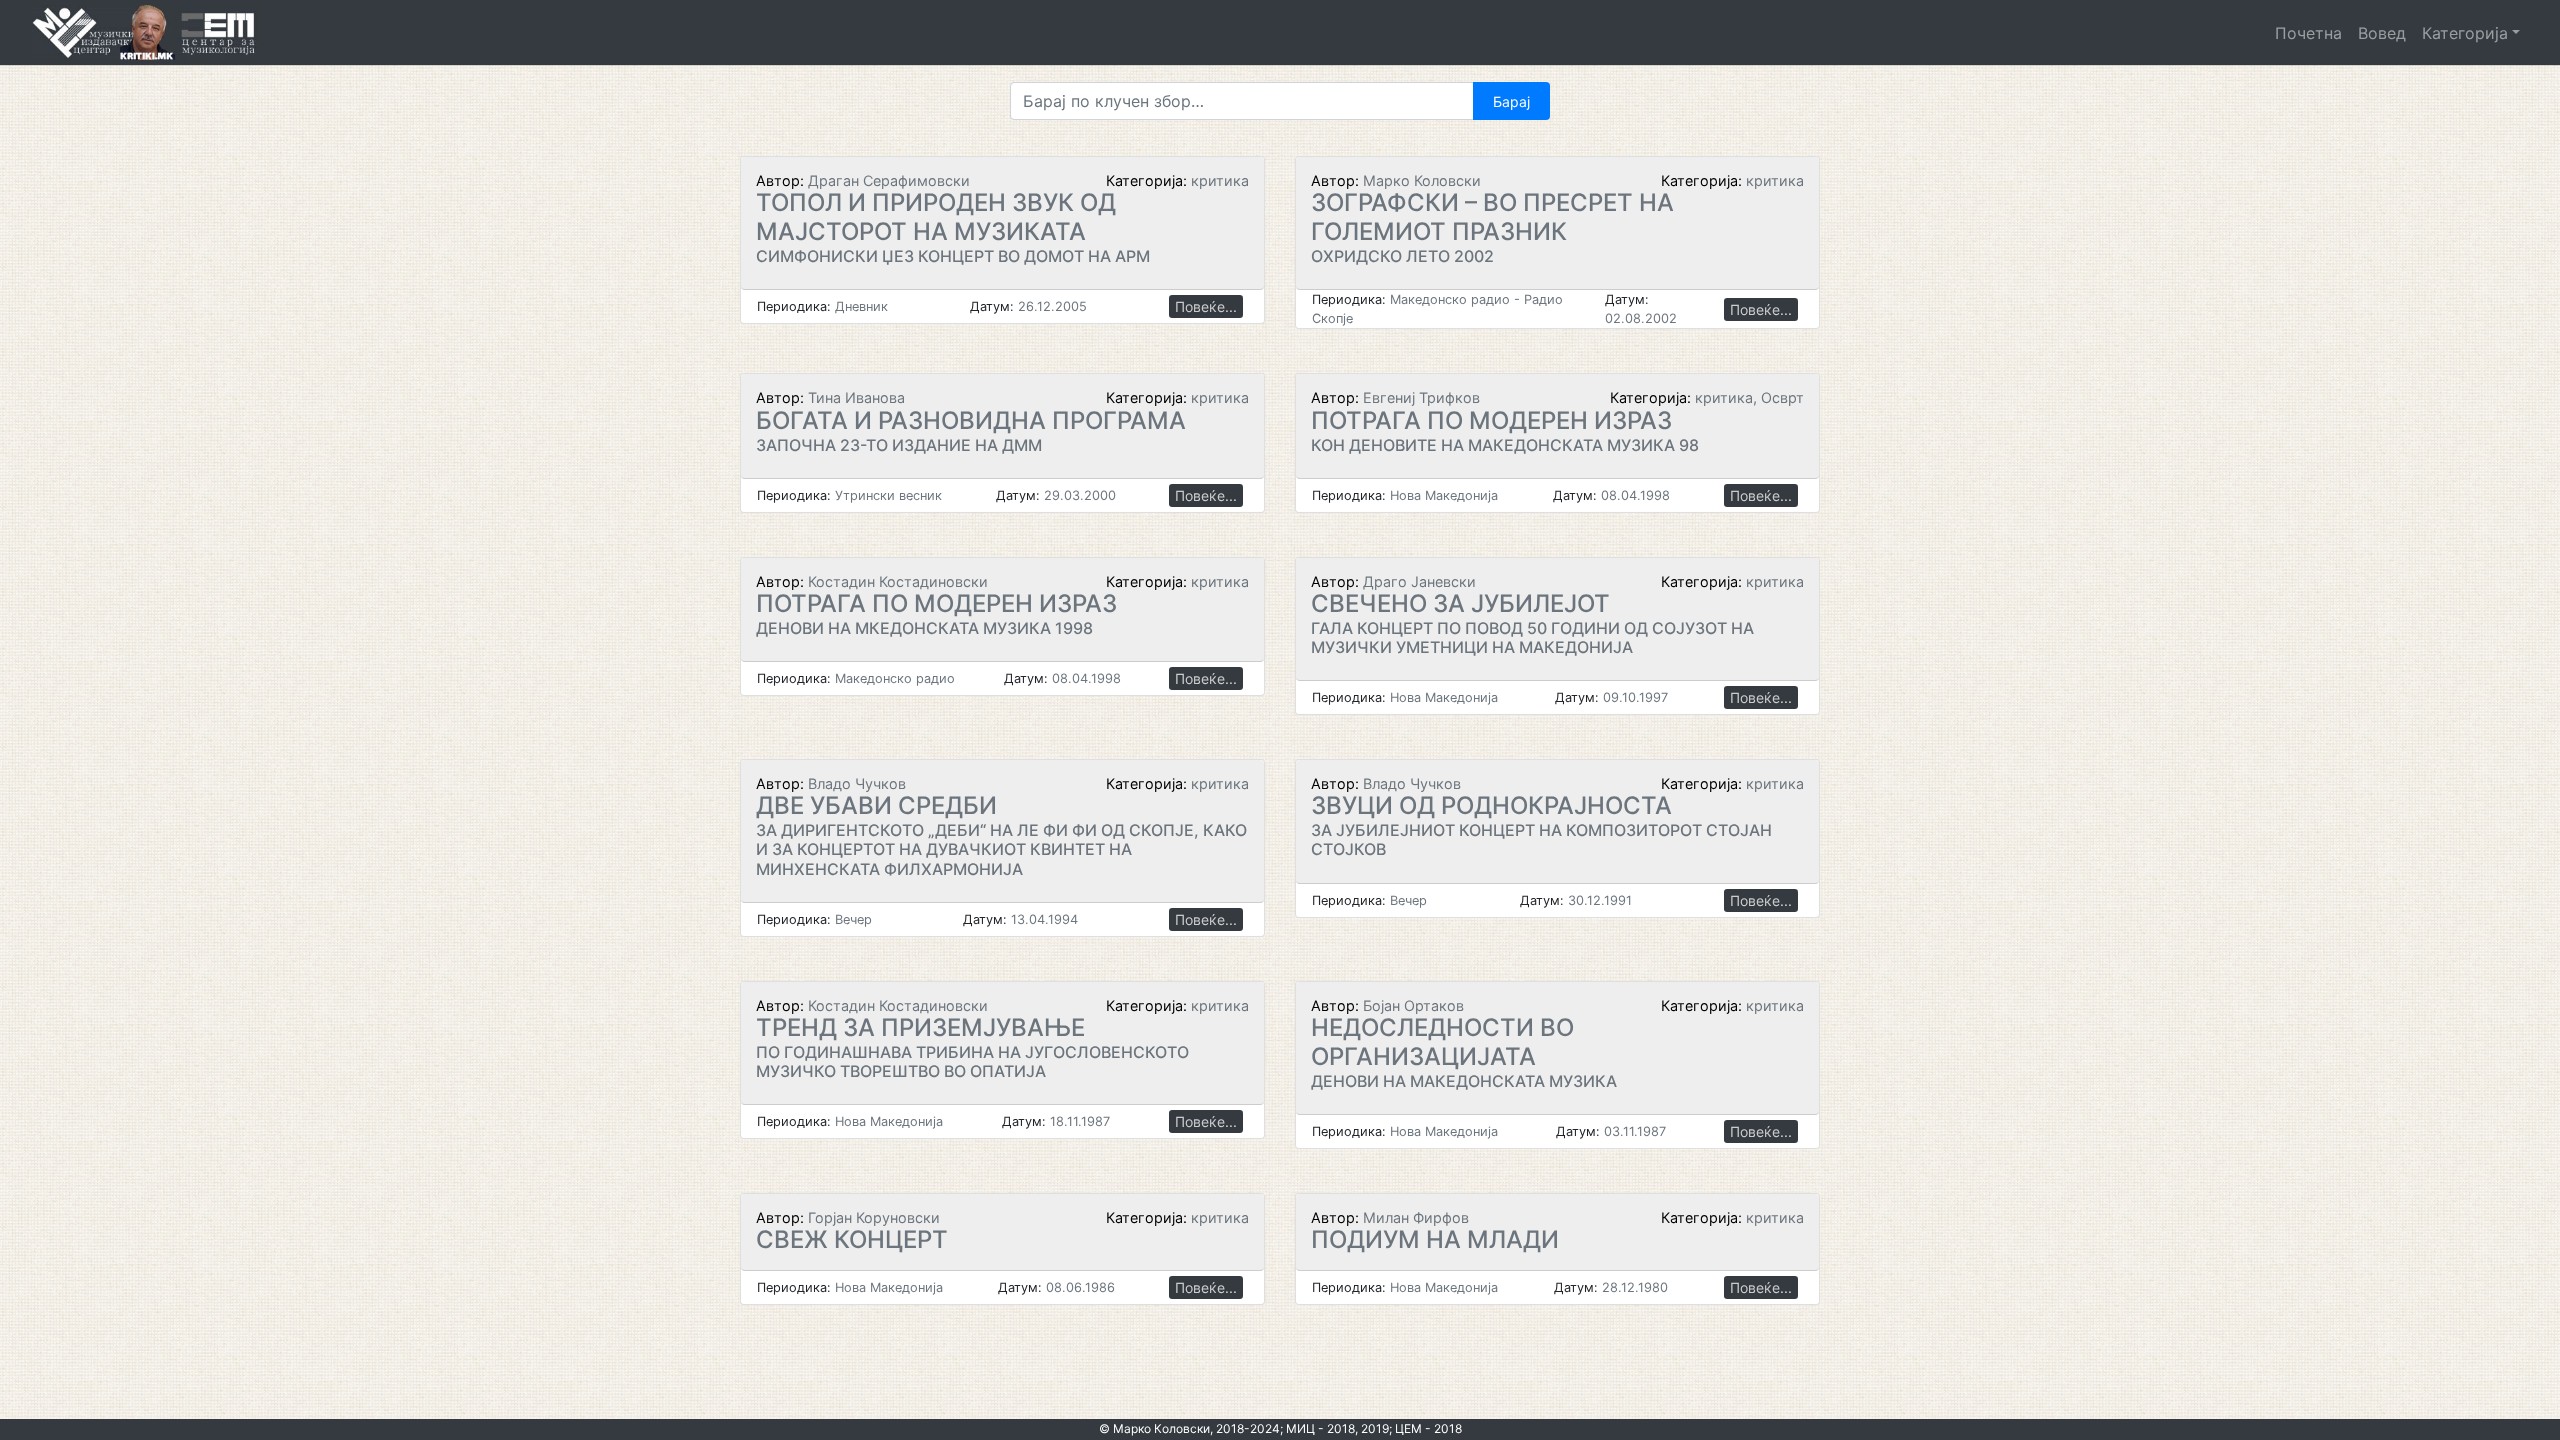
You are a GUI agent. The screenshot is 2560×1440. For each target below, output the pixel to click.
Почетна (2308, 33)
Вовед (2382, 33)
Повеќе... (1206, 306)
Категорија (2465, 33)
